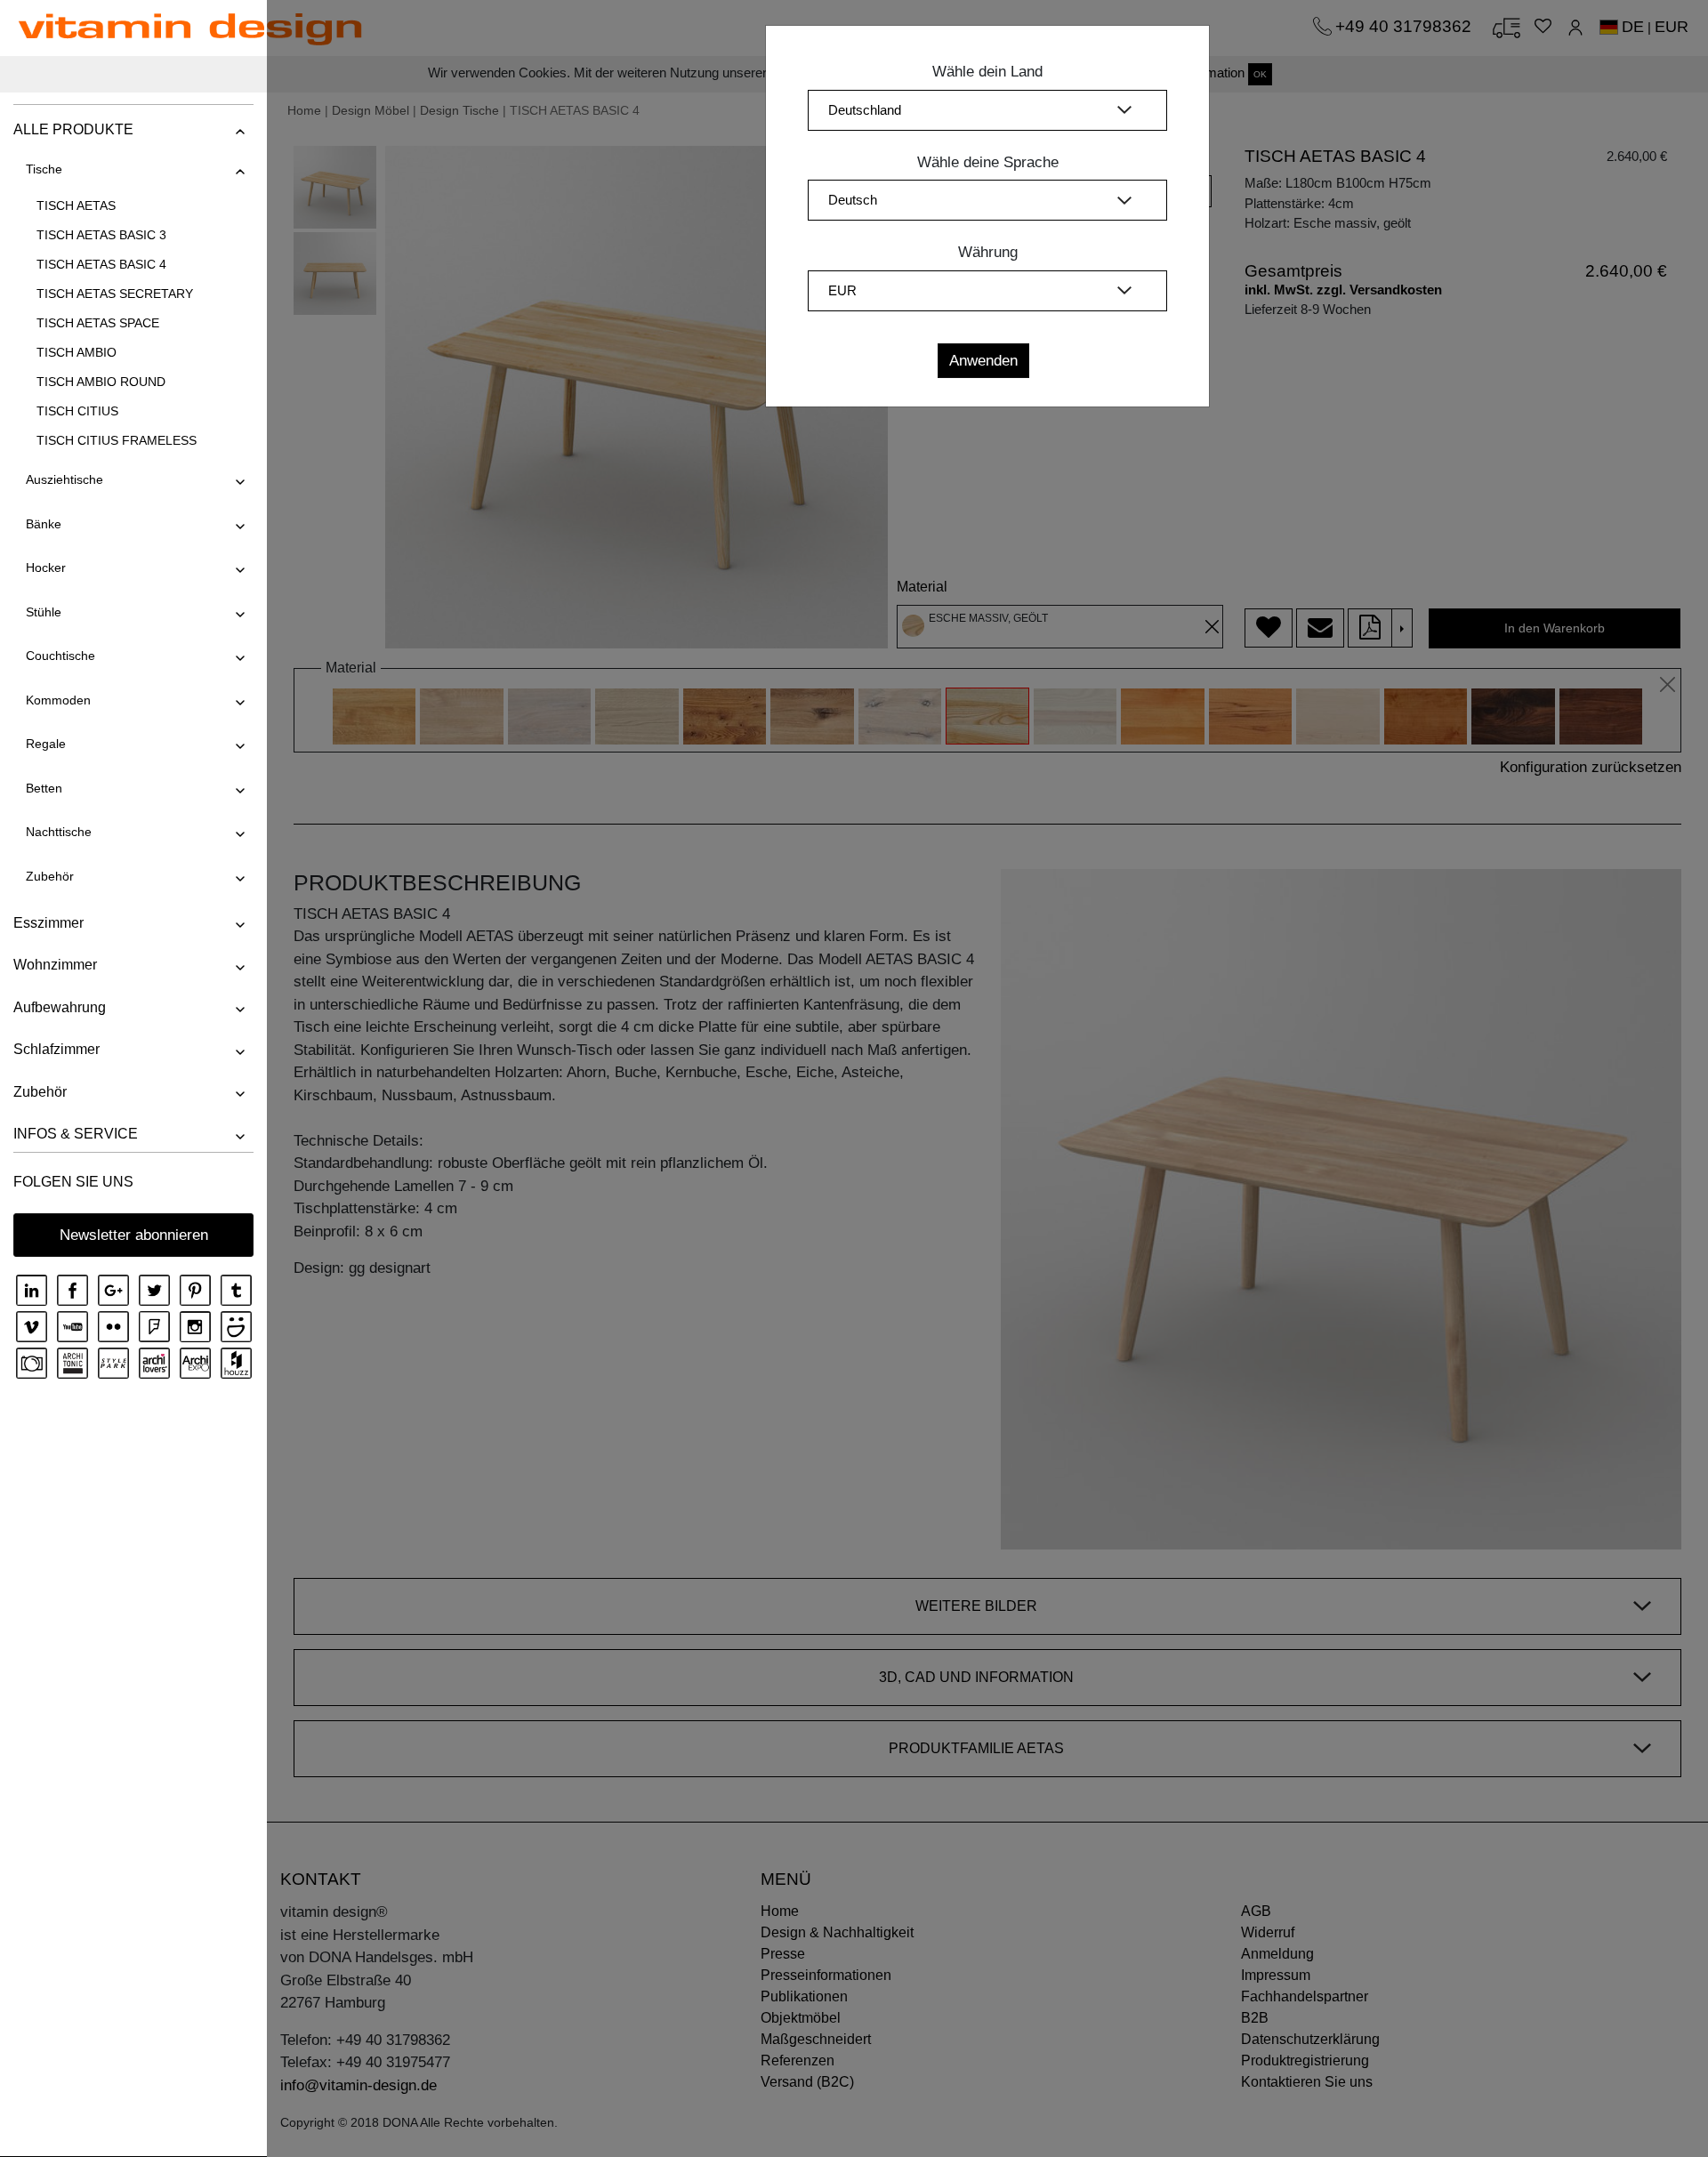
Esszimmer (48, 923)
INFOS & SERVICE (76, 1134)
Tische (44, 169)
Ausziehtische (64, 479)
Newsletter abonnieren (134, 1235)
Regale (46, 744)
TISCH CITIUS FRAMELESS (117, 440)
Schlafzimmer (56, 1049)
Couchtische (60, 656)
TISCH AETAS (76, 205)
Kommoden (58, 700)
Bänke (44, 524)
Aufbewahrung (60, 1007)
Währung (988, 252)
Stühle (44, 612)
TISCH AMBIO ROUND (101, 382)
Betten (44, 788)
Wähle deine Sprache (988, 162)
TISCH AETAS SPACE (98, 323)
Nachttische (59, 832)
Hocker (46, 567)
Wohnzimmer (55, 965)
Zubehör (50, 876)
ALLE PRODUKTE (73, 129)
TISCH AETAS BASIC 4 (101, 264)
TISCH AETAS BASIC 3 (101, 235)
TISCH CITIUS (77, 411)
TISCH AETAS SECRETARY (115, 294)
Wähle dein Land (987, 72)
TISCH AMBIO (77, 352)
